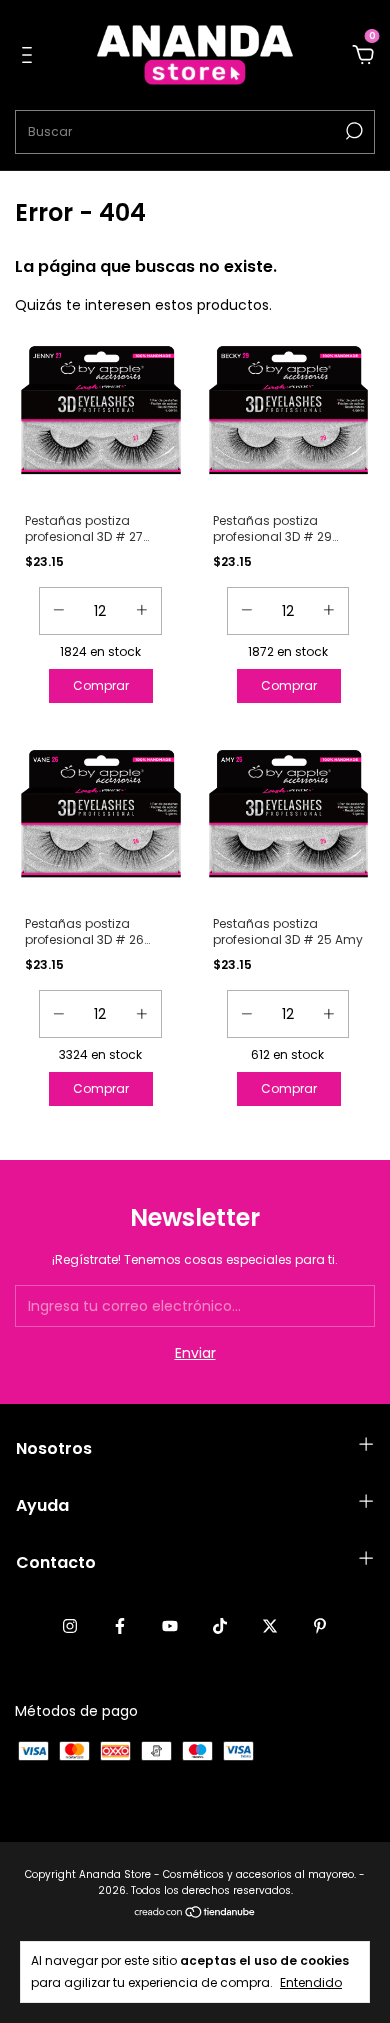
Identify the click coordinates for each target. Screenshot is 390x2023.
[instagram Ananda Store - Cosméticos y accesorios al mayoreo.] (70, 1626)
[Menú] (30, 56)
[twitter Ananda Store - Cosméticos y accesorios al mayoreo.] (270, 1626)
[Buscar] (352, 131)
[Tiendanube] (195, 1914)
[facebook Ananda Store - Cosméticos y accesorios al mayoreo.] (120, 1626)
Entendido (311, 1982)
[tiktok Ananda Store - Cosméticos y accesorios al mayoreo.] (220, 1626)
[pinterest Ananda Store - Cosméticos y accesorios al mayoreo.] (320, 1626)
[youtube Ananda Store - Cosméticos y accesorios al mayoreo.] (170, 1626)
